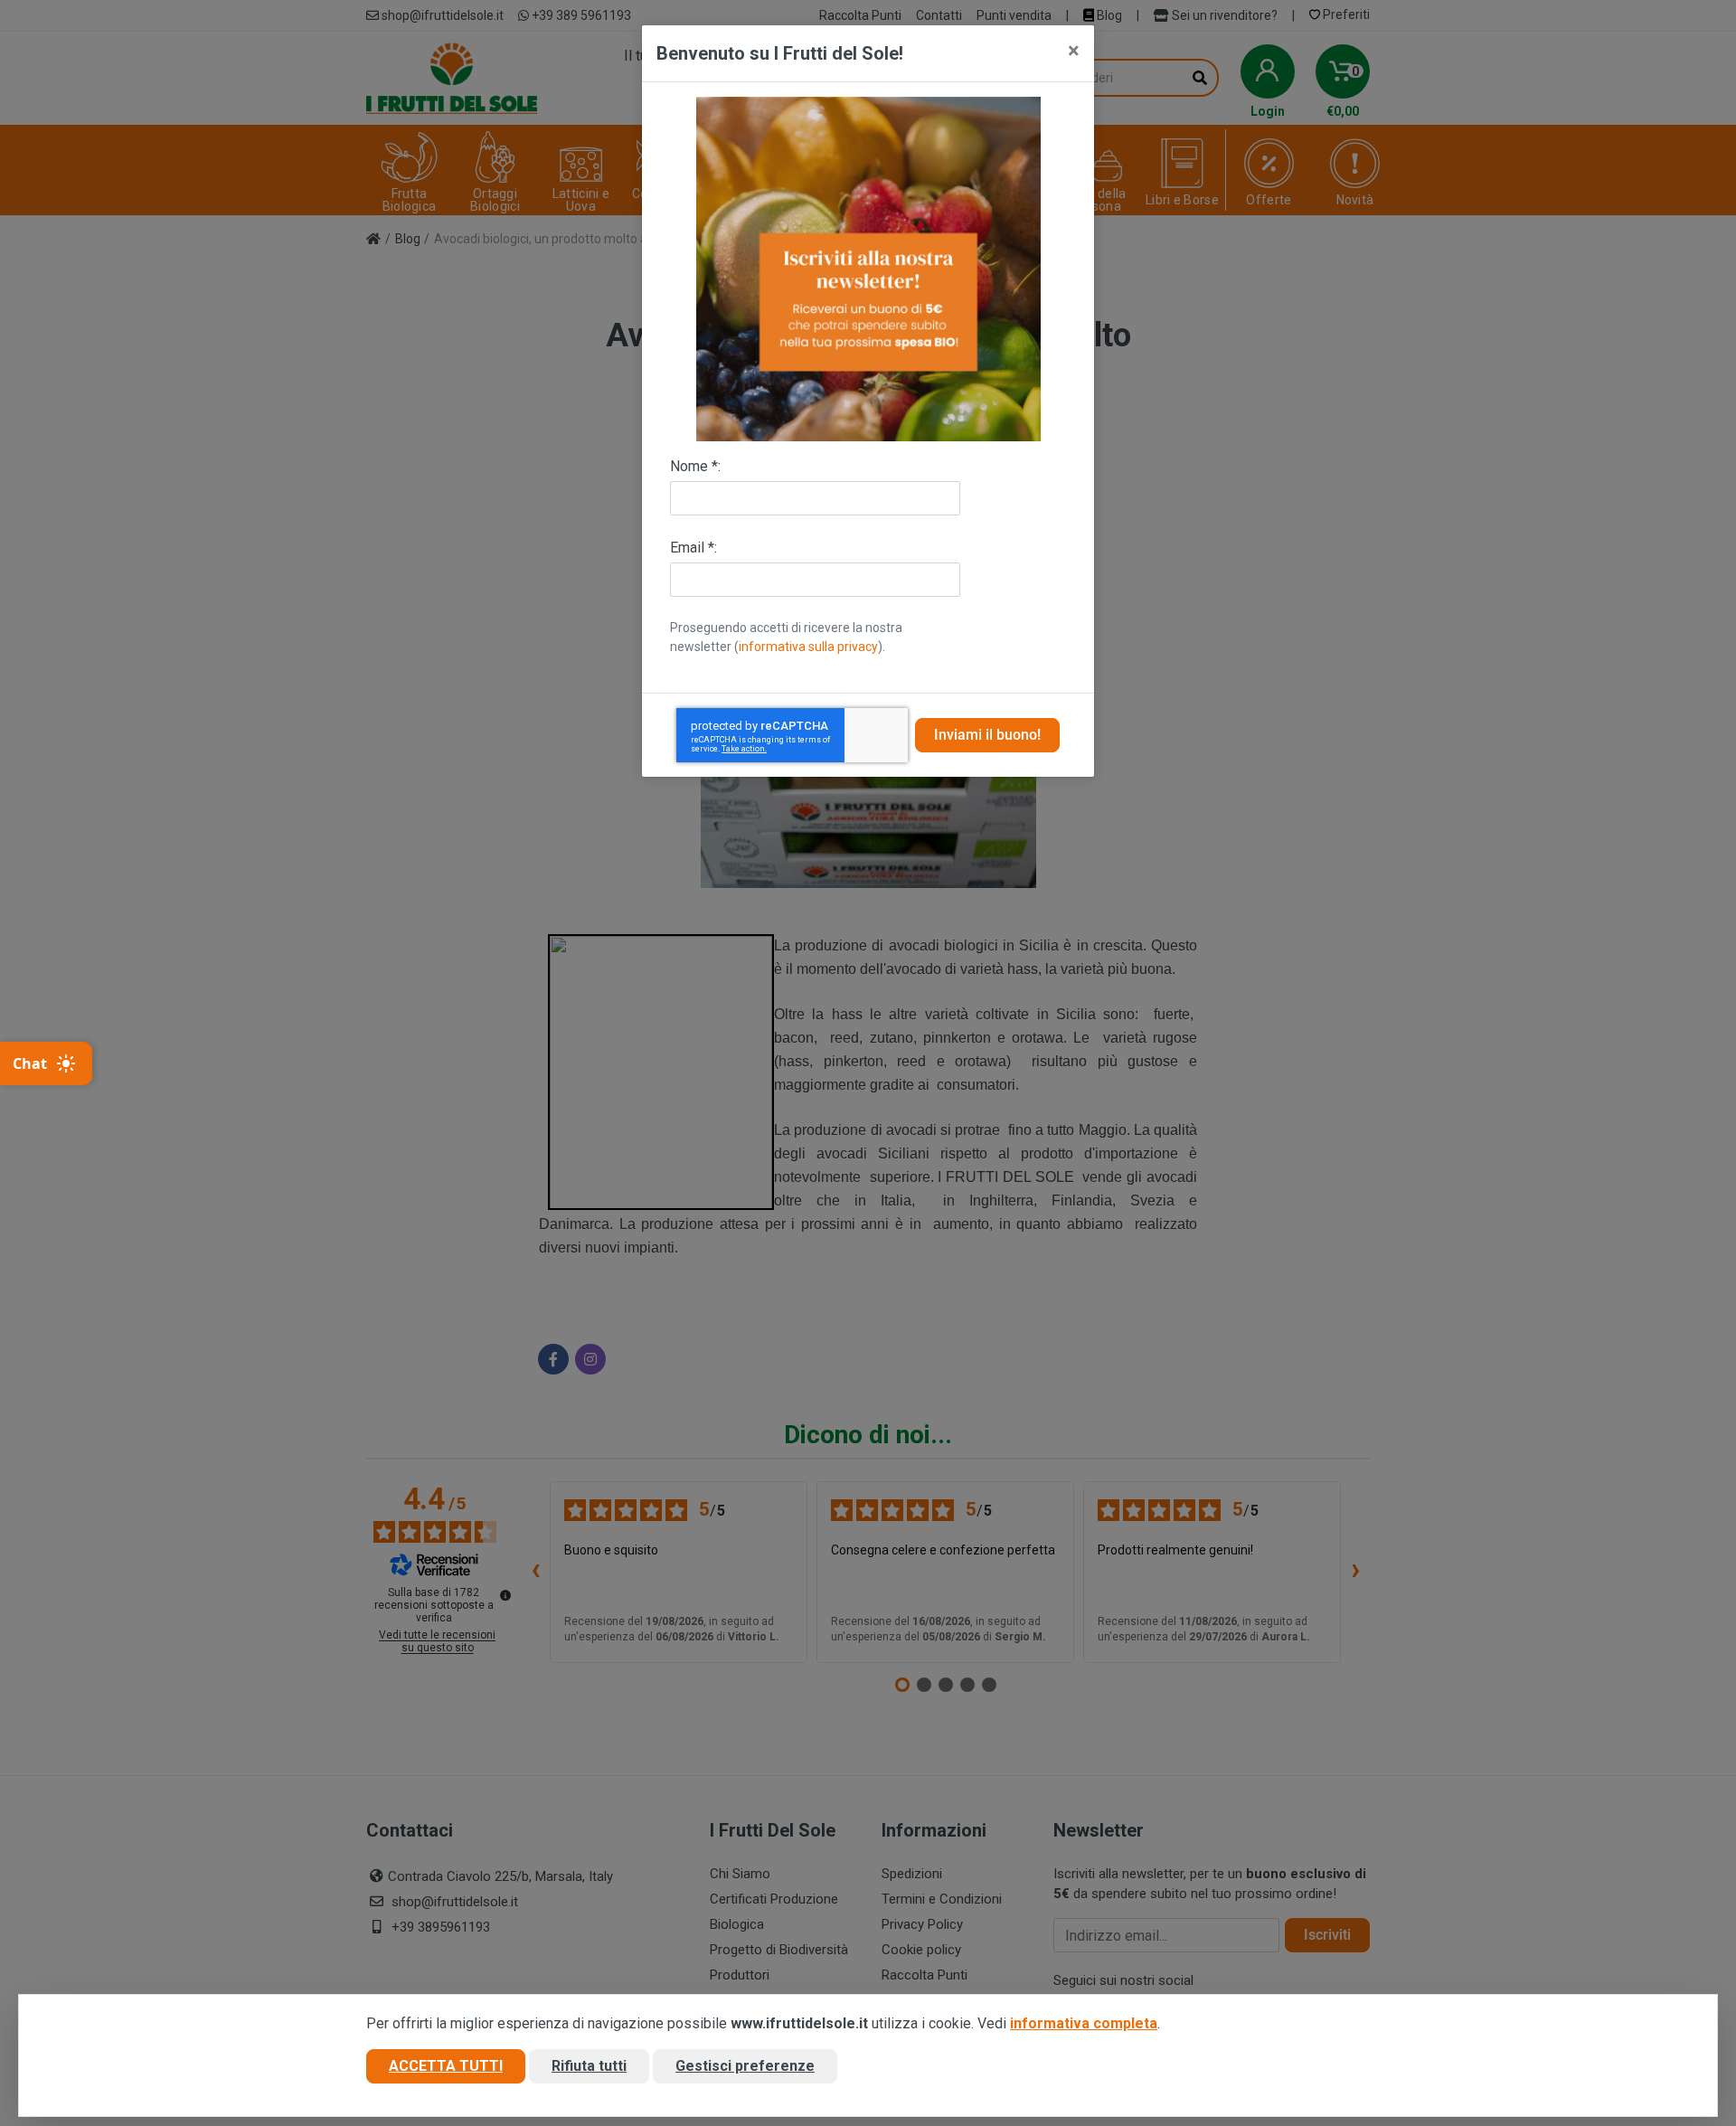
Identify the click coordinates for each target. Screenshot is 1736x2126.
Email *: (693, 548)
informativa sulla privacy (808, 647)
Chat (30, 1063)
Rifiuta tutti (589, 2066)
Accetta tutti (446, 2066)
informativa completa (1084, 2023)
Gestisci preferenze (745, 2066)
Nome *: (695, 466)
